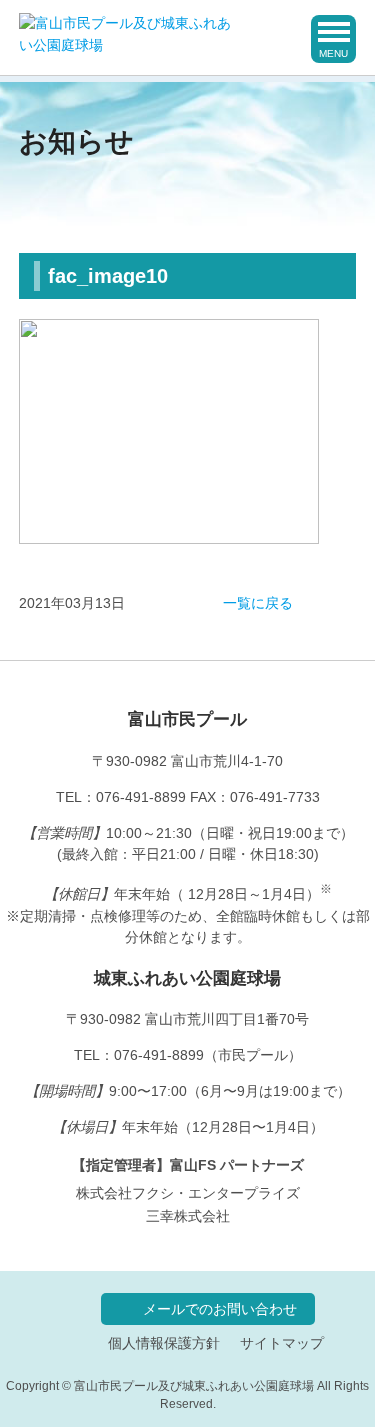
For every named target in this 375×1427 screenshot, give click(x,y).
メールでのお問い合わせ (220, 1309)
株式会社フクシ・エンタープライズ (188, 1193)
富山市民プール (187, 719)
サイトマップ (282, 1343)
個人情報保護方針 (164, 1343)
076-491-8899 (141, 797)
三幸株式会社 (188, 1216)
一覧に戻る (258, 603)
